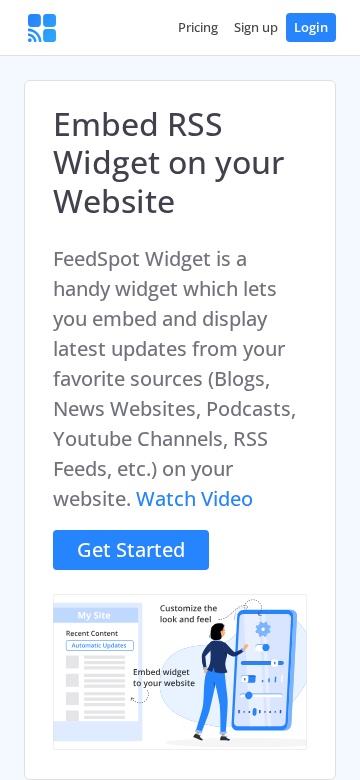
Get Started (131, 549)
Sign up (256, 27)
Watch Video (194, 498)
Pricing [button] (198, 27)
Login (311, 27)
